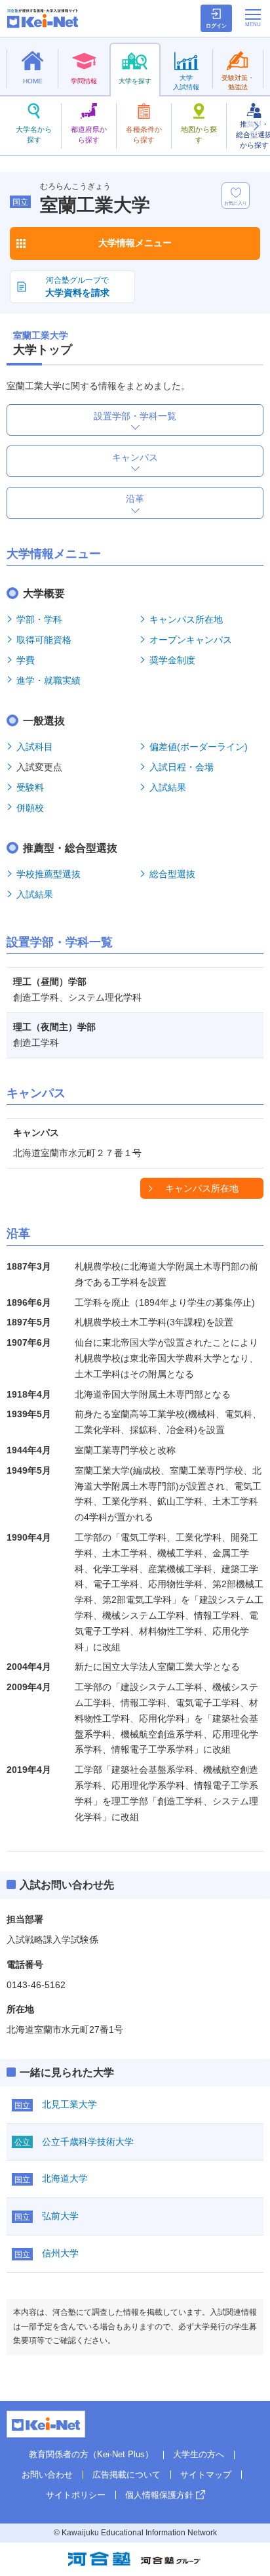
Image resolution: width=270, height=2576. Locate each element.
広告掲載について (126, 2475)
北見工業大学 (69, 2104)
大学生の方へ (199, 2454)
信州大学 (60, 2253)
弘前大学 (60, 2216)
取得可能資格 (44, 640)
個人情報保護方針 (159, 2495)
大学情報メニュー (135, 243)
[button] (256, 126)
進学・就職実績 (48, 680)
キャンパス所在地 (186, 619)
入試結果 (168, 787)
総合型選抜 (172, 874)
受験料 (30, 787)
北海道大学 (65, 2178)
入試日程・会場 (182, 767)
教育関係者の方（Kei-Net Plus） (91, 2454)
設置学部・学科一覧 (135, 416)
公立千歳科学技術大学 (88, 2142)
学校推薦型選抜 (48, 874)
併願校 (30, 808)
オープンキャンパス (191, 640)
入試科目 (35, 747)
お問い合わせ (47, 2475)
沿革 (135, 499)
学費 (26, 660)
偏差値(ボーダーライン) (199, 747)
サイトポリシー (76, 2495)
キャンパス (135, 457)
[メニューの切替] (253, 18)
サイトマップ (206, 2475)
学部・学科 (39, 619)
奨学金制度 (172, 660)
